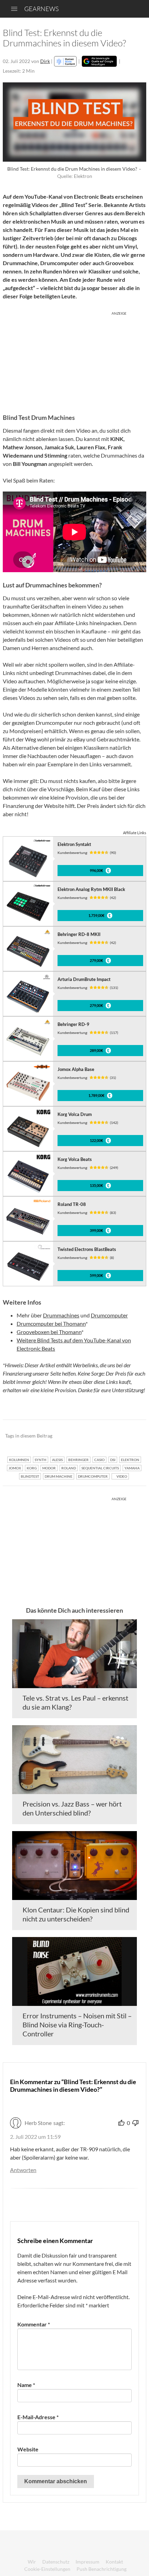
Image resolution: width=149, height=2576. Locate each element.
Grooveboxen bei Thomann (49, 1332)
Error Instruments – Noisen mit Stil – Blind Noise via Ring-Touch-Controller (77, 2025)
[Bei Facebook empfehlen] (106, 1436)
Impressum (87, 2562)
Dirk (45, 61)
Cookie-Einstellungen (47, 2569)
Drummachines (61, 1315)
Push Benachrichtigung (102, 2569)
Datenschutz (56, 2562)
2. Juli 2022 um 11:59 (35, 2137)
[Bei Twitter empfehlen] (132, 1436)
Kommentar (34, 2324)
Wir (32, 2562)
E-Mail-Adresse (38, 2417)
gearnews (41, 9)
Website (28, 2449)
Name (26, 2385)
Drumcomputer (109, 1315)
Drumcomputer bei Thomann (51, 1323)
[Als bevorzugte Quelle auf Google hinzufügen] (99, 61)
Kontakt (114, 2562)
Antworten (23, 2170)
